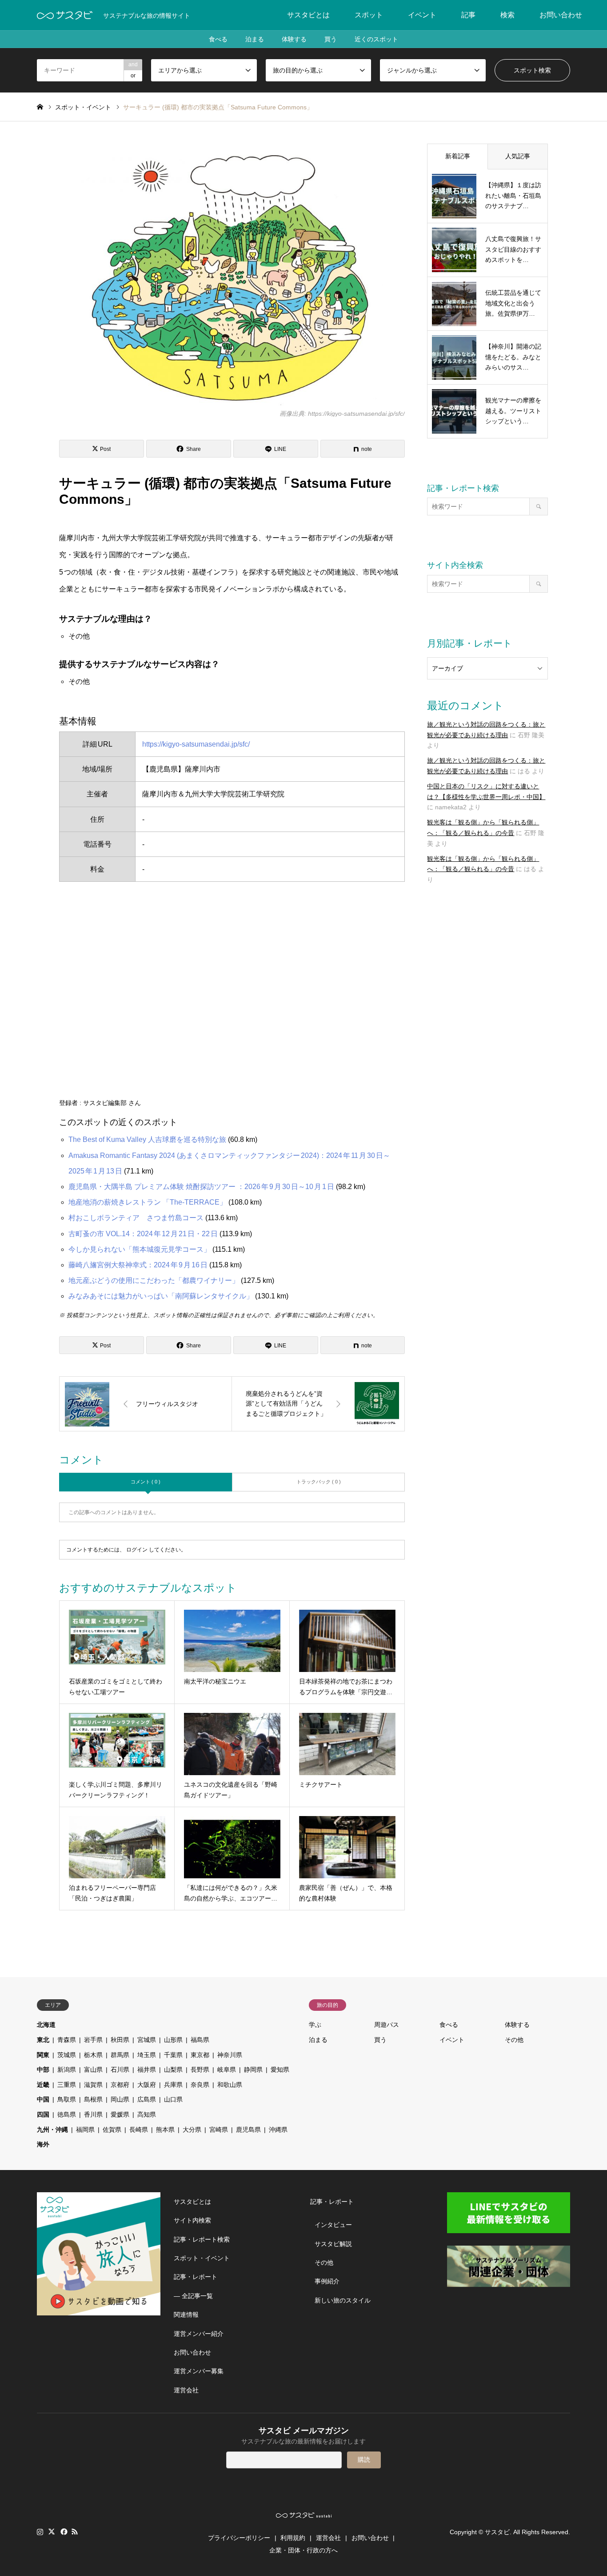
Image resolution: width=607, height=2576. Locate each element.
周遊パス (387, 2025)
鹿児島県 (248, 2130)
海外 (43, 2144)
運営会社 (186, 2390)
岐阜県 (227, 2070)
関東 (43, 2055)
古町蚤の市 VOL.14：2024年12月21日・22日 (143, 1234)
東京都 (200, 2055)
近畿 (43, 2085)
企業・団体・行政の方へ (303, 2550)
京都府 (120, 2085)
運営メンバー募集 (199, 2371)
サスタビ (497, 2532)
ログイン (137, 1550)
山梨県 (173, 2070)
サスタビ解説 (333, 2244)
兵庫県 (173, 2085)
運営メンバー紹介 (199, 2334)
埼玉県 (147, 2055)
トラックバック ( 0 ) (319, 1482)
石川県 (120, 2070)
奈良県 (200, 2085)
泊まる (255, 39)
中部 (43, 2070)
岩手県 (93, 2040)
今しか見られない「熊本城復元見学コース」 (140, 1249)
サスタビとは (308, 15)
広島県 (147, 2099)
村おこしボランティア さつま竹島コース (136, 1218)
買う (331, 39)
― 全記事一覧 (193, 2296)
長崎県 (139, 2130)
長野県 (200, 2070)
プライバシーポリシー (239, 2538)
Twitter (52, 2532)
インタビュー (333, 2225)
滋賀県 (93, 2085)
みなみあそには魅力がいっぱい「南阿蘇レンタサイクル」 (161, 1296)
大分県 (192, 2130)
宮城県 (147, 2040)
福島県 (200, 2040)
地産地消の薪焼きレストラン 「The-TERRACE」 (148, 1202)
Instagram (40, 2532)
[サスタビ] (65, 15)
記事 (468, 15)
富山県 (93, 2070)
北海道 (46, 2025)
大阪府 (147, 2085)
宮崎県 (219, 2130)
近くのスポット (376, 39)
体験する (294, 39)
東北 (43, 2040)
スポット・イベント (202, 2258)
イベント (422, 15)
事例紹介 (327, 2281)
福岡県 (85, 2130)
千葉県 (173, 2055)
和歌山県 (230, 2085)
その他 (514, 2040)
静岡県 (253, 2070)
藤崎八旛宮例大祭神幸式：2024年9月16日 (138, 1265)
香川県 (93, 2114)
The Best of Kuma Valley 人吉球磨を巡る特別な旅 (147, 1139)
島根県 (93, 2099)
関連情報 (186, 2315)
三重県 (67, 2085)
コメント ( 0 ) (146, 1482)
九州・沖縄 (52, 2130)
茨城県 (67, 2055)
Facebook (63, 2532)
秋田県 (120, 2040)
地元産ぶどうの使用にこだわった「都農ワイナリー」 (154, 1280)
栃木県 (93, 2055)
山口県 (173, 2099)
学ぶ (315, 2025)
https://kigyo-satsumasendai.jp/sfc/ (196, 744)
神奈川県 (230, 2055)
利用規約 (293, 2538)
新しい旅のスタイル (343, 2300)
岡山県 (120, 2099)
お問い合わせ (561, 15)
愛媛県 (120, 2114)
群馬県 (120, 2055)
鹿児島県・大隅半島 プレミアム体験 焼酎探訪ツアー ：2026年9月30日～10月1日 (201, 1187)
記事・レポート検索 (202, 2239)
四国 (43, 2114)
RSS (75, 2532)
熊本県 (165, 2130)
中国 (43, 2099)
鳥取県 (67, 2099)
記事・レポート (196, 2277)
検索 (507, 15)
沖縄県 (278, 2130)
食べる (218, 39)
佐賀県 (112, 2130)
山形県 (173, 2040)
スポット (369, 15)
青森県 (67, 2040)
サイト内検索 (192, 2220)
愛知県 (280, 2070)
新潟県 (67, 2070)
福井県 (147, 2070)
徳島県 (67, 2114)
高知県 (147, 2114)
